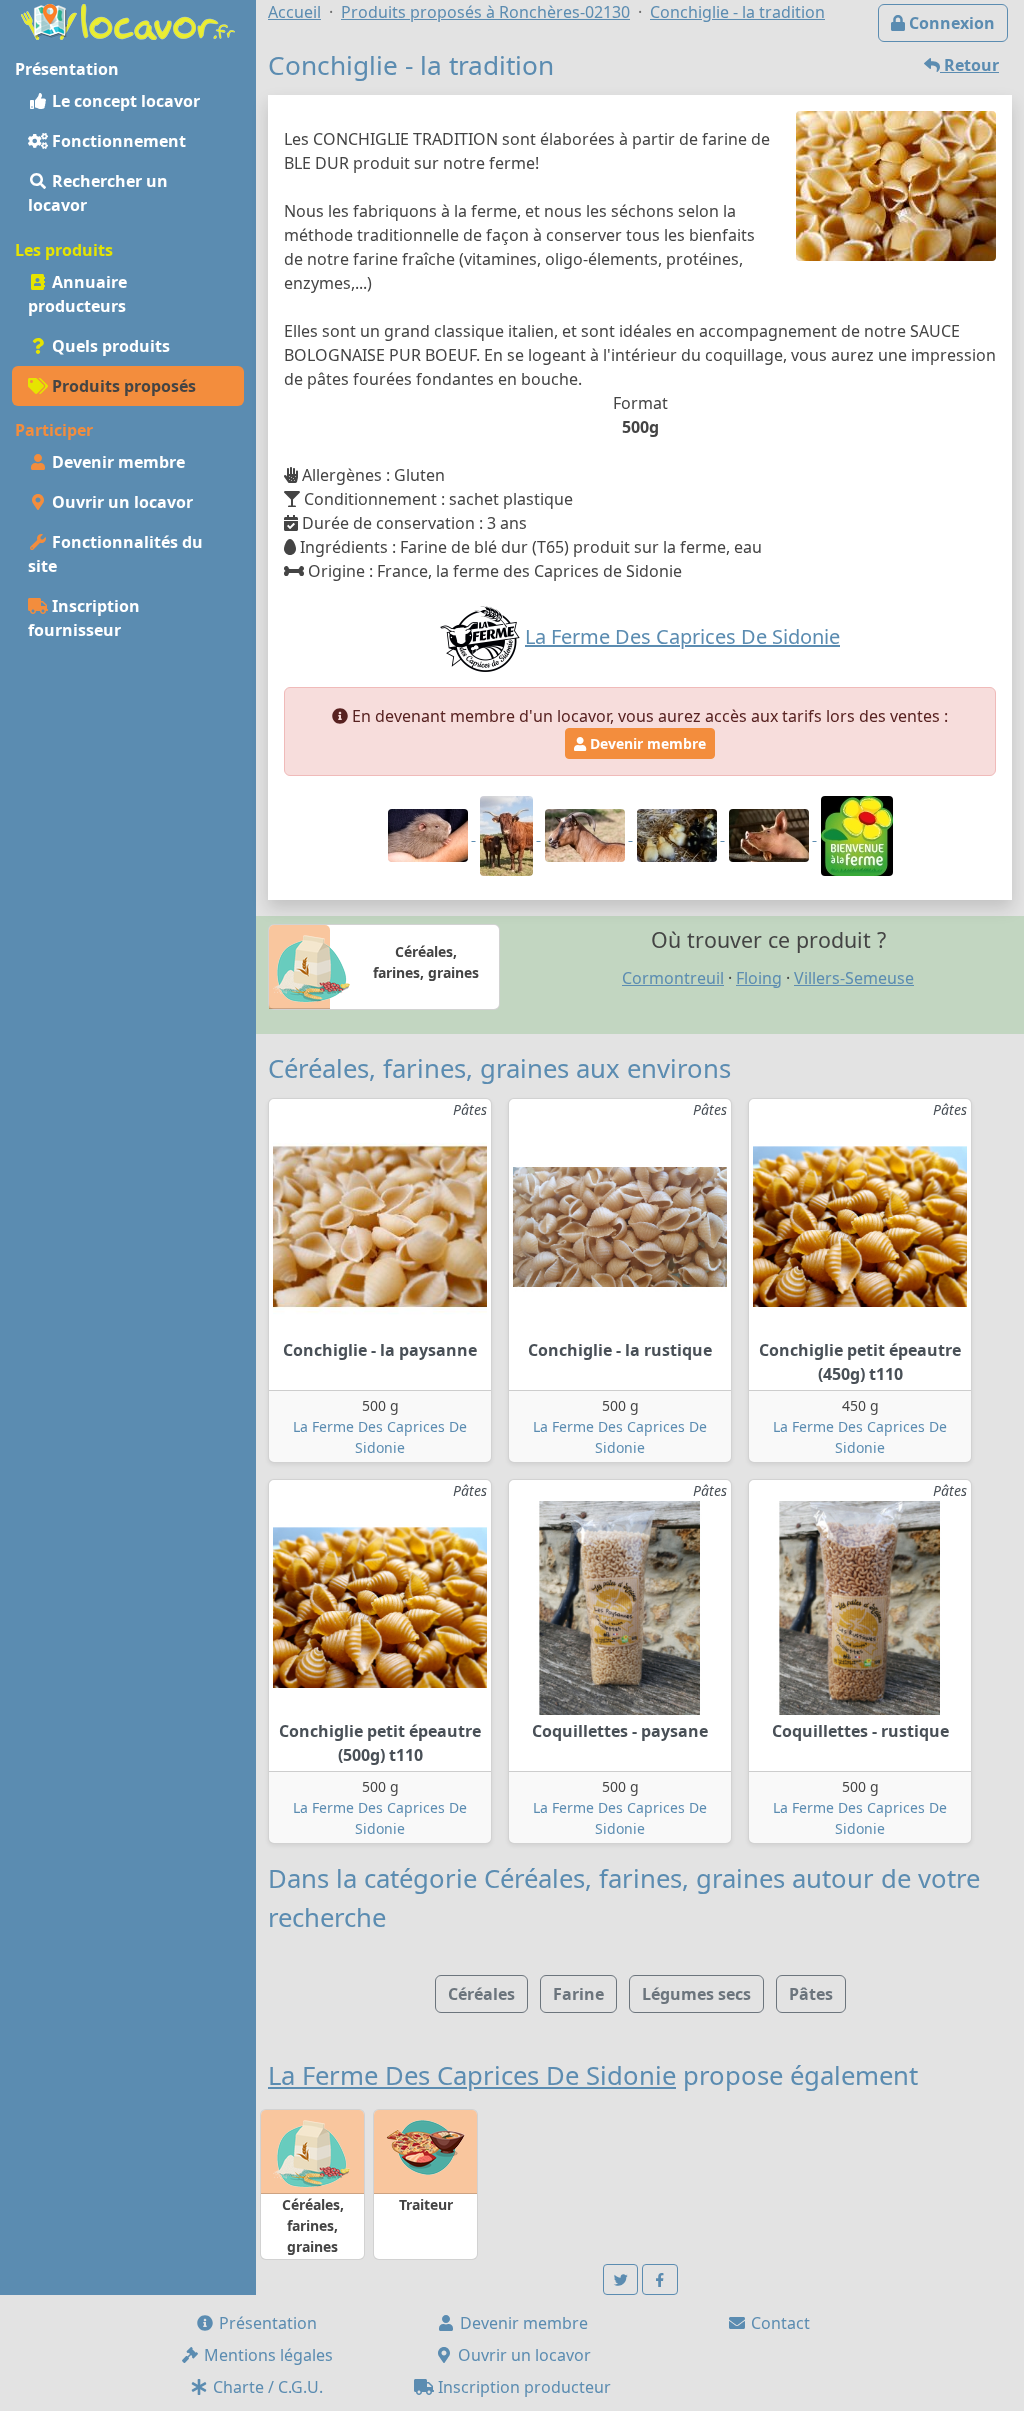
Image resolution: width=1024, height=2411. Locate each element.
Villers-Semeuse (854, 978)
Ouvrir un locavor (120, 502)
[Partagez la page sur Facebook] (660, 2279)
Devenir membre (116, 462)
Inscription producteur (522, 2387)
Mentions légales (266, 2355)
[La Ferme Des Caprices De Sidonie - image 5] (771, 834)
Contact (778, 2323)
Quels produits (109, 346)
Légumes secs (696, 1994)
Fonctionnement (117, 141)
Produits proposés (122, 386)
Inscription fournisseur (84, 618)
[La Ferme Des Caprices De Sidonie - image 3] (587, 834)
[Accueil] (128, 20)
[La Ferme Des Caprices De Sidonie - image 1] (430, 834)
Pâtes (811, 1994)
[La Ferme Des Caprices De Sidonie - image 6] (857, 834)
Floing (759, 978)
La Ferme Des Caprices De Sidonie (472, 2075)
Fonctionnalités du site (115, 554)
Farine (578, 1994)
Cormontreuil (673, 978)
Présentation (266, 2323)
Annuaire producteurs (77, 294)
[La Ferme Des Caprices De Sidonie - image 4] (679, 834)
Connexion (950, 23)
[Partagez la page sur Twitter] (621, 2279)
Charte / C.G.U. (266, 2387)
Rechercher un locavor (98, 193)
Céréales (481, 1994)
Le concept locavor (124, 101)
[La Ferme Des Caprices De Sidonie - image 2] (508, 834)
